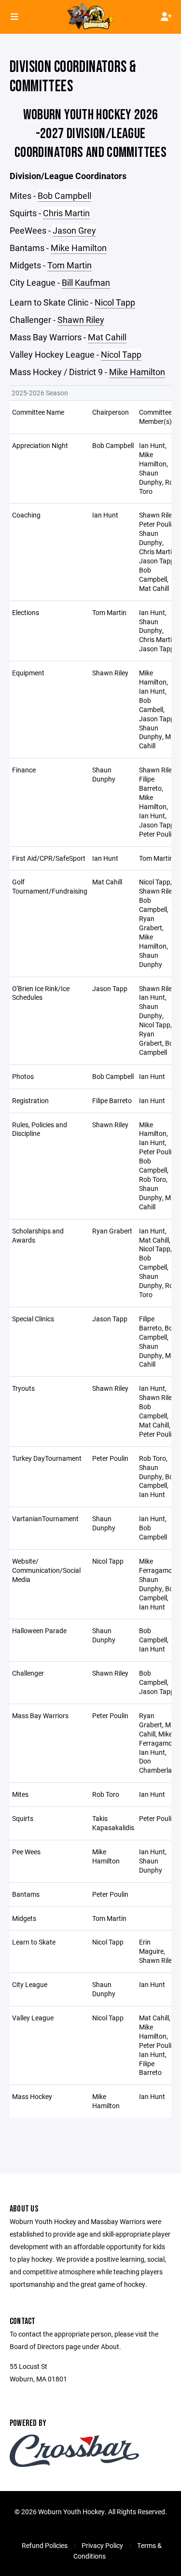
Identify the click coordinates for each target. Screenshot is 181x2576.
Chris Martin (66, 213)
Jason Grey (74, 230)
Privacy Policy (102, 2545)
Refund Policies (45, 2545)
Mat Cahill (107, 337)
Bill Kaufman (86, 282)
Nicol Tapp (115, 302)
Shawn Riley (81, 320)
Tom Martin (70, 265)
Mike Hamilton (79, 248)
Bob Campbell (64, 196)
